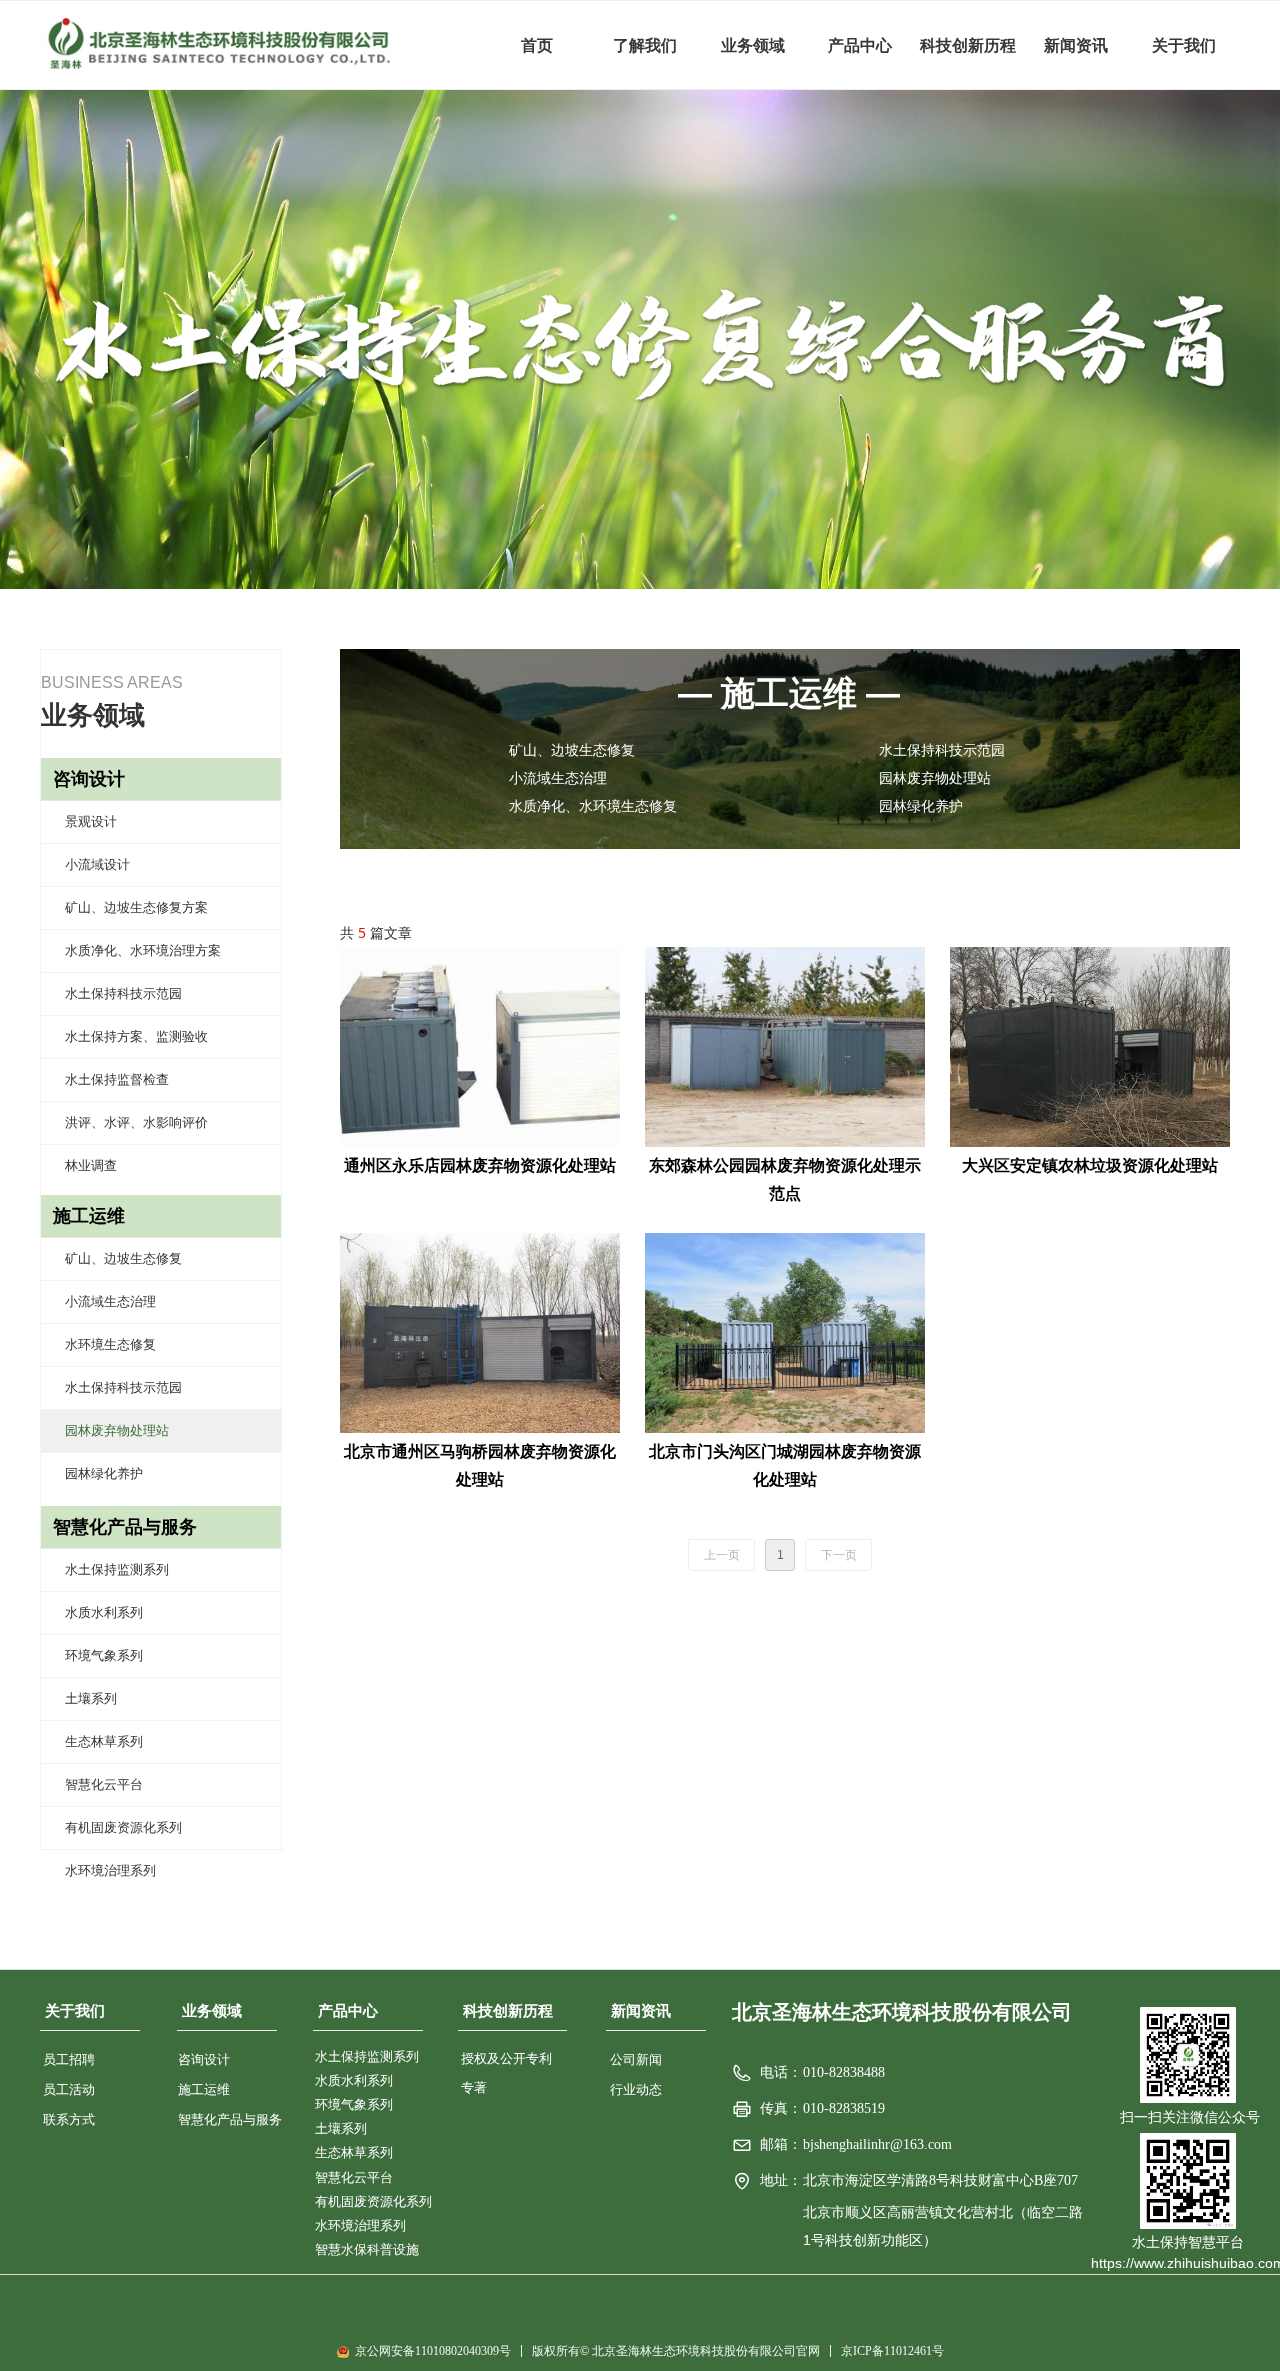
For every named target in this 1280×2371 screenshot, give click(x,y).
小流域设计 (97, 864)
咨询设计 (89, 779)
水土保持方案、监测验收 (136, 1036)
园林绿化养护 (104, 1473)
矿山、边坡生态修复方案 (136, 907)
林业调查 (91, 1165)
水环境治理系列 (110, 1870)
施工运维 (89, 1216)
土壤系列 (91, 1698)
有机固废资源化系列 (123, 1827)
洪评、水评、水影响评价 (136, 1122)
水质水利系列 (104, 1612)
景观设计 (91, 821)
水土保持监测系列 (117, 1569)
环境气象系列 (104, 1655)
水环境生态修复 (110, 1344)
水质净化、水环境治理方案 (143, 950)
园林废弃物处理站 (117, 1430)
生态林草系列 (104, 1741)
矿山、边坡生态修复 (123, 1258)
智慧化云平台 (104, 1784)
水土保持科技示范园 (123, 993)
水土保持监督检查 (117, 1079)
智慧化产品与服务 (125, 1527)
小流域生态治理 (110, 1301)
